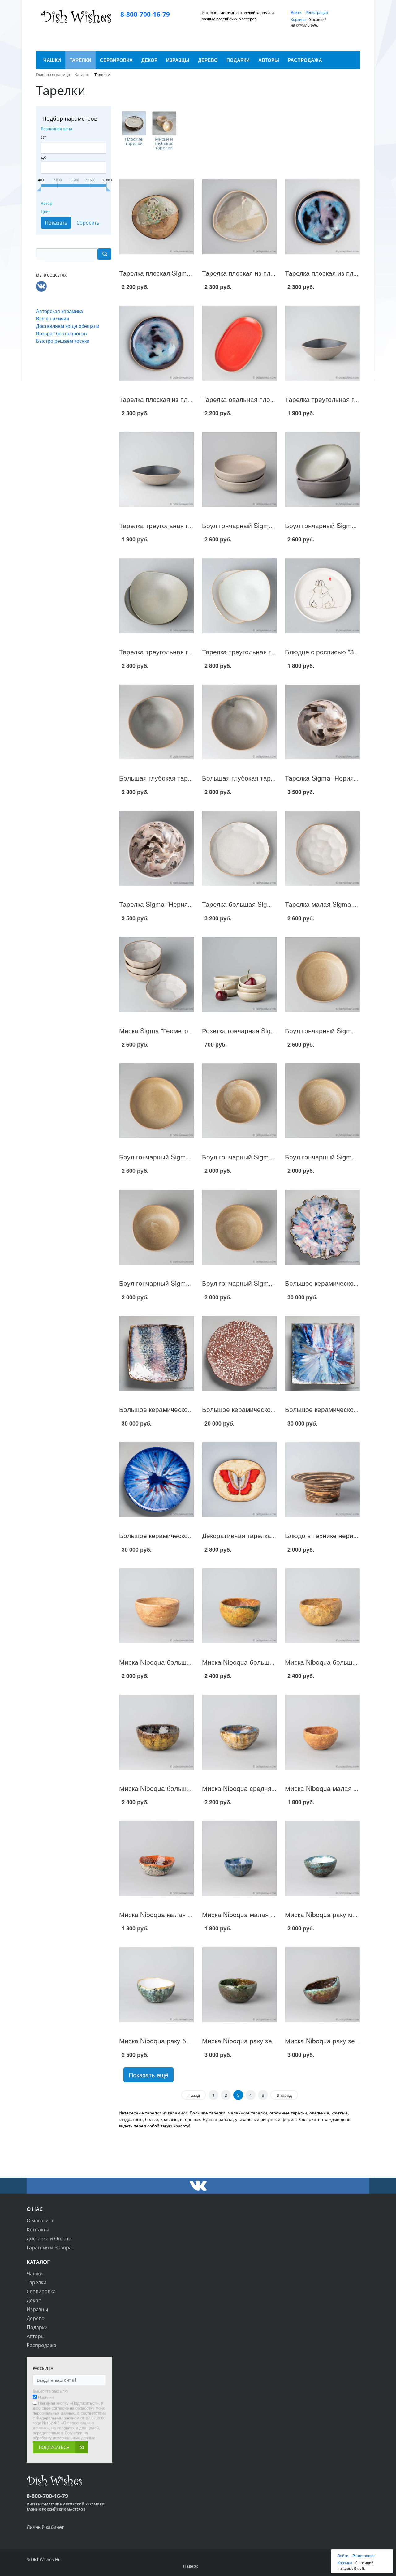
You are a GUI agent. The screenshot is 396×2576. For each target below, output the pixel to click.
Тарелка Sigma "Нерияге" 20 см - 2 (338, 778)
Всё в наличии (52, 318)
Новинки (46, 2397)
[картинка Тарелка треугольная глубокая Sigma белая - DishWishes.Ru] (239, 596)
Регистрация (317, 12)
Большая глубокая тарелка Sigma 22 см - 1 (268, 778)
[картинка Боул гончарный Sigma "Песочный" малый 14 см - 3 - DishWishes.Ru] (322, 1101)
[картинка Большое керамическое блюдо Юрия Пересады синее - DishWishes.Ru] (157, 1480)
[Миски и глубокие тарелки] (164, 123)
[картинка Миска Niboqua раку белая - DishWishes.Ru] (157, 1985)
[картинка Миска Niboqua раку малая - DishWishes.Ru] (322, 1858)
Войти (297, 12)
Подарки (37, 2327)
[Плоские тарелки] (134, 123)
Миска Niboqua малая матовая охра (340, 1788)
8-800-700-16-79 (145, 14)
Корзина (298, 19)
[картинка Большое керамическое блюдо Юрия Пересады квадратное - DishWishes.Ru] (322, 1354)
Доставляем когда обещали (68, 326)
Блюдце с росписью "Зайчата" (331, 652)
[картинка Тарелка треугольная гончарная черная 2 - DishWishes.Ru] (322, 343)
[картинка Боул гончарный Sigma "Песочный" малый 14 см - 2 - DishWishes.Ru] (157, 1227)
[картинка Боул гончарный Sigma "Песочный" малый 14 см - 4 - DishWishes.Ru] (239, 1101)
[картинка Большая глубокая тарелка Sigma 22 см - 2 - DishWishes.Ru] (157, 722)
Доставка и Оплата (49, 2238)
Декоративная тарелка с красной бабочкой (268, 1535)
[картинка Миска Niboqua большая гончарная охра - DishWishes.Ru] (157, 1606)
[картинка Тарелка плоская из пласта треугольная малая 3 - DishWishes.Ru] (239, 217)
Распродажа (41, 2345)
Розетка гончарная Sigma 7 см (249, 1030)
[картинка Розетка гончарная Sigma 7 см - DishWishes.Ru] (239, 975)
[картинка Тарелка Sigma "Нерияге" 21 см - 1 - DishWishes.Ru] (157, 848)
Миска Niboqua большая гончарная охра (181, 1662)
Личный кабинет (45, 2527)
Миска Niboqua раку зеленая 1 (332, 2041)
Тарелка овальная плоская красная (256, 399)
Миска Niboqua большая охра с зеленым (264, 1662)
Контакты (38, 2230)
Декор (34, 2300)
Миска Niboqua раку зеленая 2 (249, 2041)
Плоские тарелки (134, 141)
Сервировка (41, 2291)
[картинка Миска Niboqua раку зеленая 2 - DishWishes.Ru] (239, 1985)
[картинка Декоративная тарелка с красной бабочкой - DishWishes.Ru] (239, 1480)
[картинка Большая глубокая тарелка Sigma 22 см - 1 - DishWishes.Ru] (239, 722)
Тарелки (37, 2282)
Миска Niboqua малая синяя (245, 1914)
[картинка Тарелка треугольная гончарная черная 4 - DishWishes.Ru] (157, 469)
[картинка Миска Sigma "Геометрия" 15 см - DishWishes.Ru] (157, 975)
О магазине (41, 2221)
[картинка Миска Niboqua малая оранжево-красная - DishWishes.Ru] (157, 1858)
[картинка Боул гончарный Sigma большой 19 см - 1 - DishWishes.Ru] (239, 469)
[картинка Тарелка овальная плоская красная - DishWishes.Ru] (239, 343)
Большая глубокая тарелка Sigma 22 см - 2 (185, 778)
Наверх (191, 2566)
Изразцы (37, 2309)
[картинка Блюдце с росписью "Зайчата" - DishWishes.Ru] (322, 596)
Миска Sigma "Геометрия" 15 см (168, 1030)
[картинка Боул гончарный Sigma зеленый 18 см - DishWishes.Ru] (322, 469)
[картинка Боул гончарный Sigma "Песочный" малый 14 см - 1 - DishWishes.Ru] (239, 1227)
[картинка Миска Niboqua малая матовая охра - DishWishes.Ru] (322, 1732)
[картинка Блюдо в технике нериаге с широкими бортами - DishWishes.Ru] (322, 1480)
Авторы (36, 2336)
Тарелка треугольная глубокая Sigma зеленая (189, 652)
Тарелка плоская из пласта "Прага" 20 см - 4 (187, 399)
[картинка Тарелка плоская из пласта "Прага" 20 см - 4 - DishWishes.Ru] (157, 343)
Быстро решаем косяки (63, 341)
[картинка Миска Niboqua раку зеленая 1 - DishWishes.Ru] (322, 1985)
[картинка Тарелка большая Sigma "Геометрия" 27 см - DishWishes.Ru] (239, 848)
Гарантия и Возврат (50, 2247)
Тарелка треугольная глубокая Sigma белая (269, 652)
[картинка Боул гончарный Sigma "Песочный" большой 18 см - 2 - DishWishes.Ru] (322, 975)
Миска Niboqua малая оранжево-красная (182, 1914)
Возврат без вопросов (61, 333)
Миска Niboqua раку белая (160, 2041)
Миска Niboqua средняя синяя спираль (262, 1788)
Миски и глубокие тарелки (164, 144)
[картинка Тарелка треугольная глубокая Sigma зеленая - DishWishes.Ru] (157, 596)
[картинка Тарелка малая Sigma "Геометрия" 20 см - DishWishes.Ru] (322, 848)
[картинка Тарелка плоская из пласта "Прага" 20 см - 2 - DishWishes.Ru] (322, 217)
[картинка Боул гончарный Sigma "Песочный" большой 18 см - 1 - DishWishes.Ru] (157, 1101)
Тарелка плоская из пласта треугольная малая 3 (276, 273)
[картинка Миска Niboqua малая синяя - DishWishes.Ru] (239, 1858)
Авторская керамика (59, 311)
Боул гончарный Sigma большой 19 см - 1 (266, 525)
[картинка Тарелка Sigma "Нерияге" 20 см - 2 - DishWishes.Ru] (322, 722)
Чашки (35, 2273)
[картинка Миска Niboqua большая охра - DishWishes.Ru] (322, 1606)
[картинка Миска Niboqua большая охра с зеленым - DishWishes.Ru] (239, 1606)
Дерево (36, 2318)
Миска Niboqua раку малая (326, 1914)
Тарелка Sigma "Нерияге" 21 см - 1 (172, 904)
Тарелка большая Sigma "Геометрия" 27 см (268, 904)
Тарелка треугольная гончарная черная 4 (183, 525)
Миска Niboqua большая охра (330, 1662)
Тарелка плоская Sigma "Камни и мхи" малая (187, 273)
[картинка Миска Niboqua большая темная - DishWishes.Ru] (157, 1732)
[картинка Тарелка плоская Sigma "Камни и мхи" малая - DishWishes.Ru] (157, 217)
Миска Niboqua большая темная (168, 1788)
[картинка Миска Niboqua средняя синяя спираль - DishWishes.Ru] (239, 1732)
